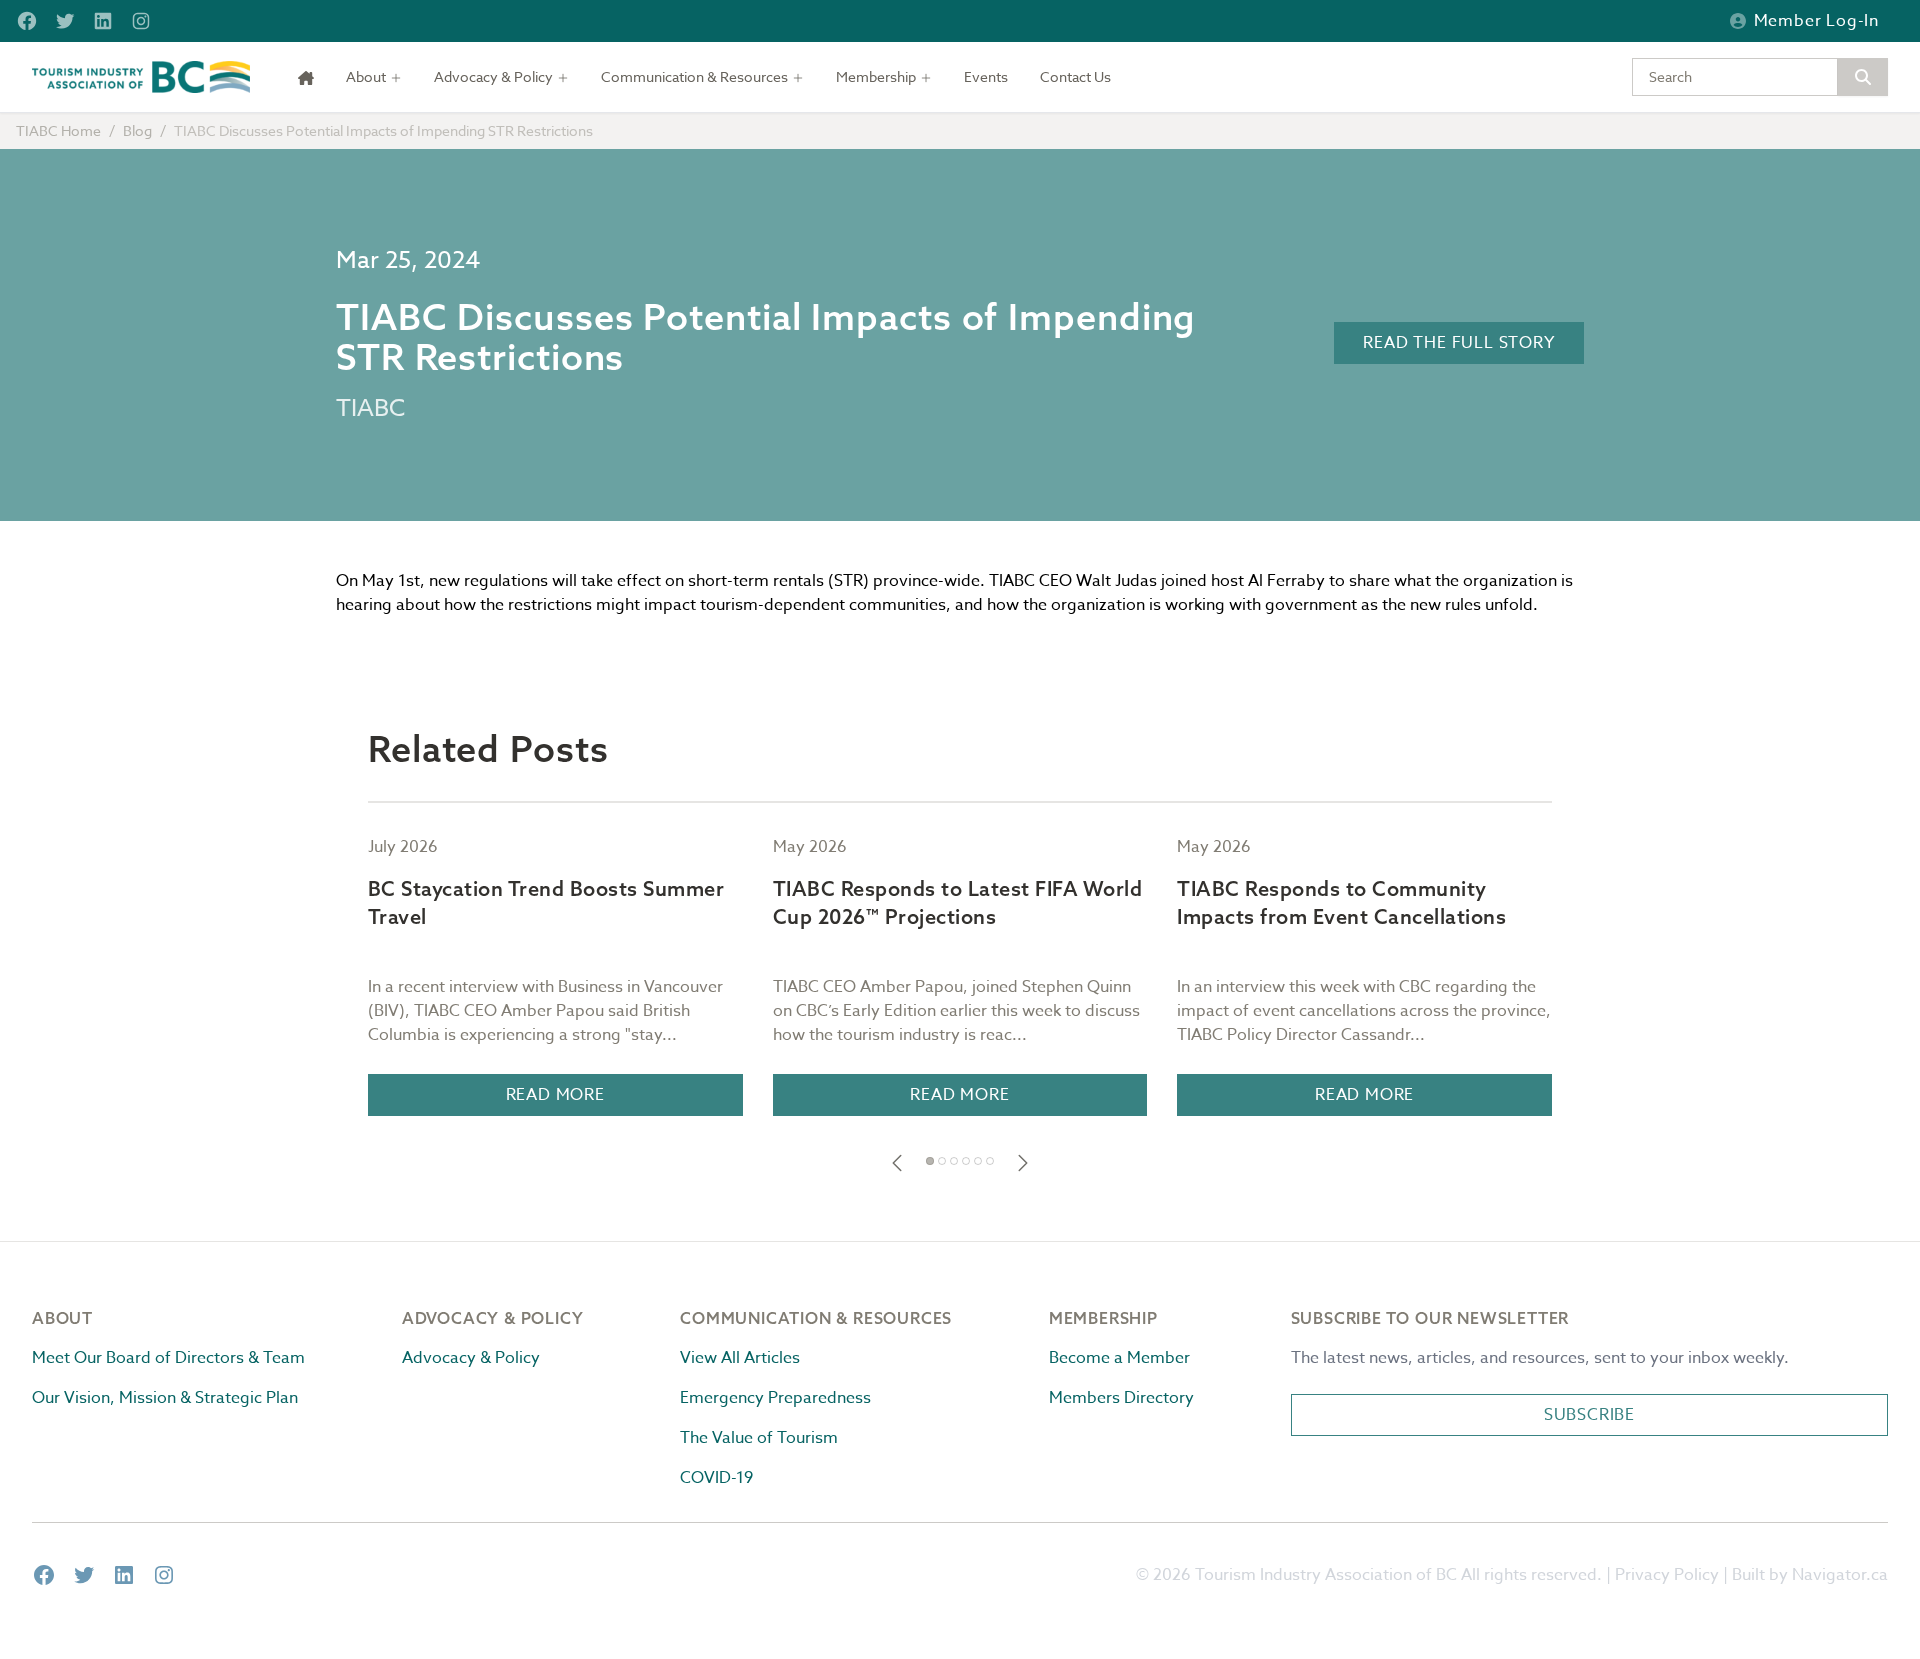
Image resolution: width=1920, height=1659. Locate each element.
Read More (555, 1095)
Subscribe (1589, 1415)
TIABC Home (58, 130)
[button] (897, 1163)
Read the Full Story (1458, 343)
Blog (137, 130)
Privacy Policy (1667, 1575)
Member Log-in (1816, 21)
